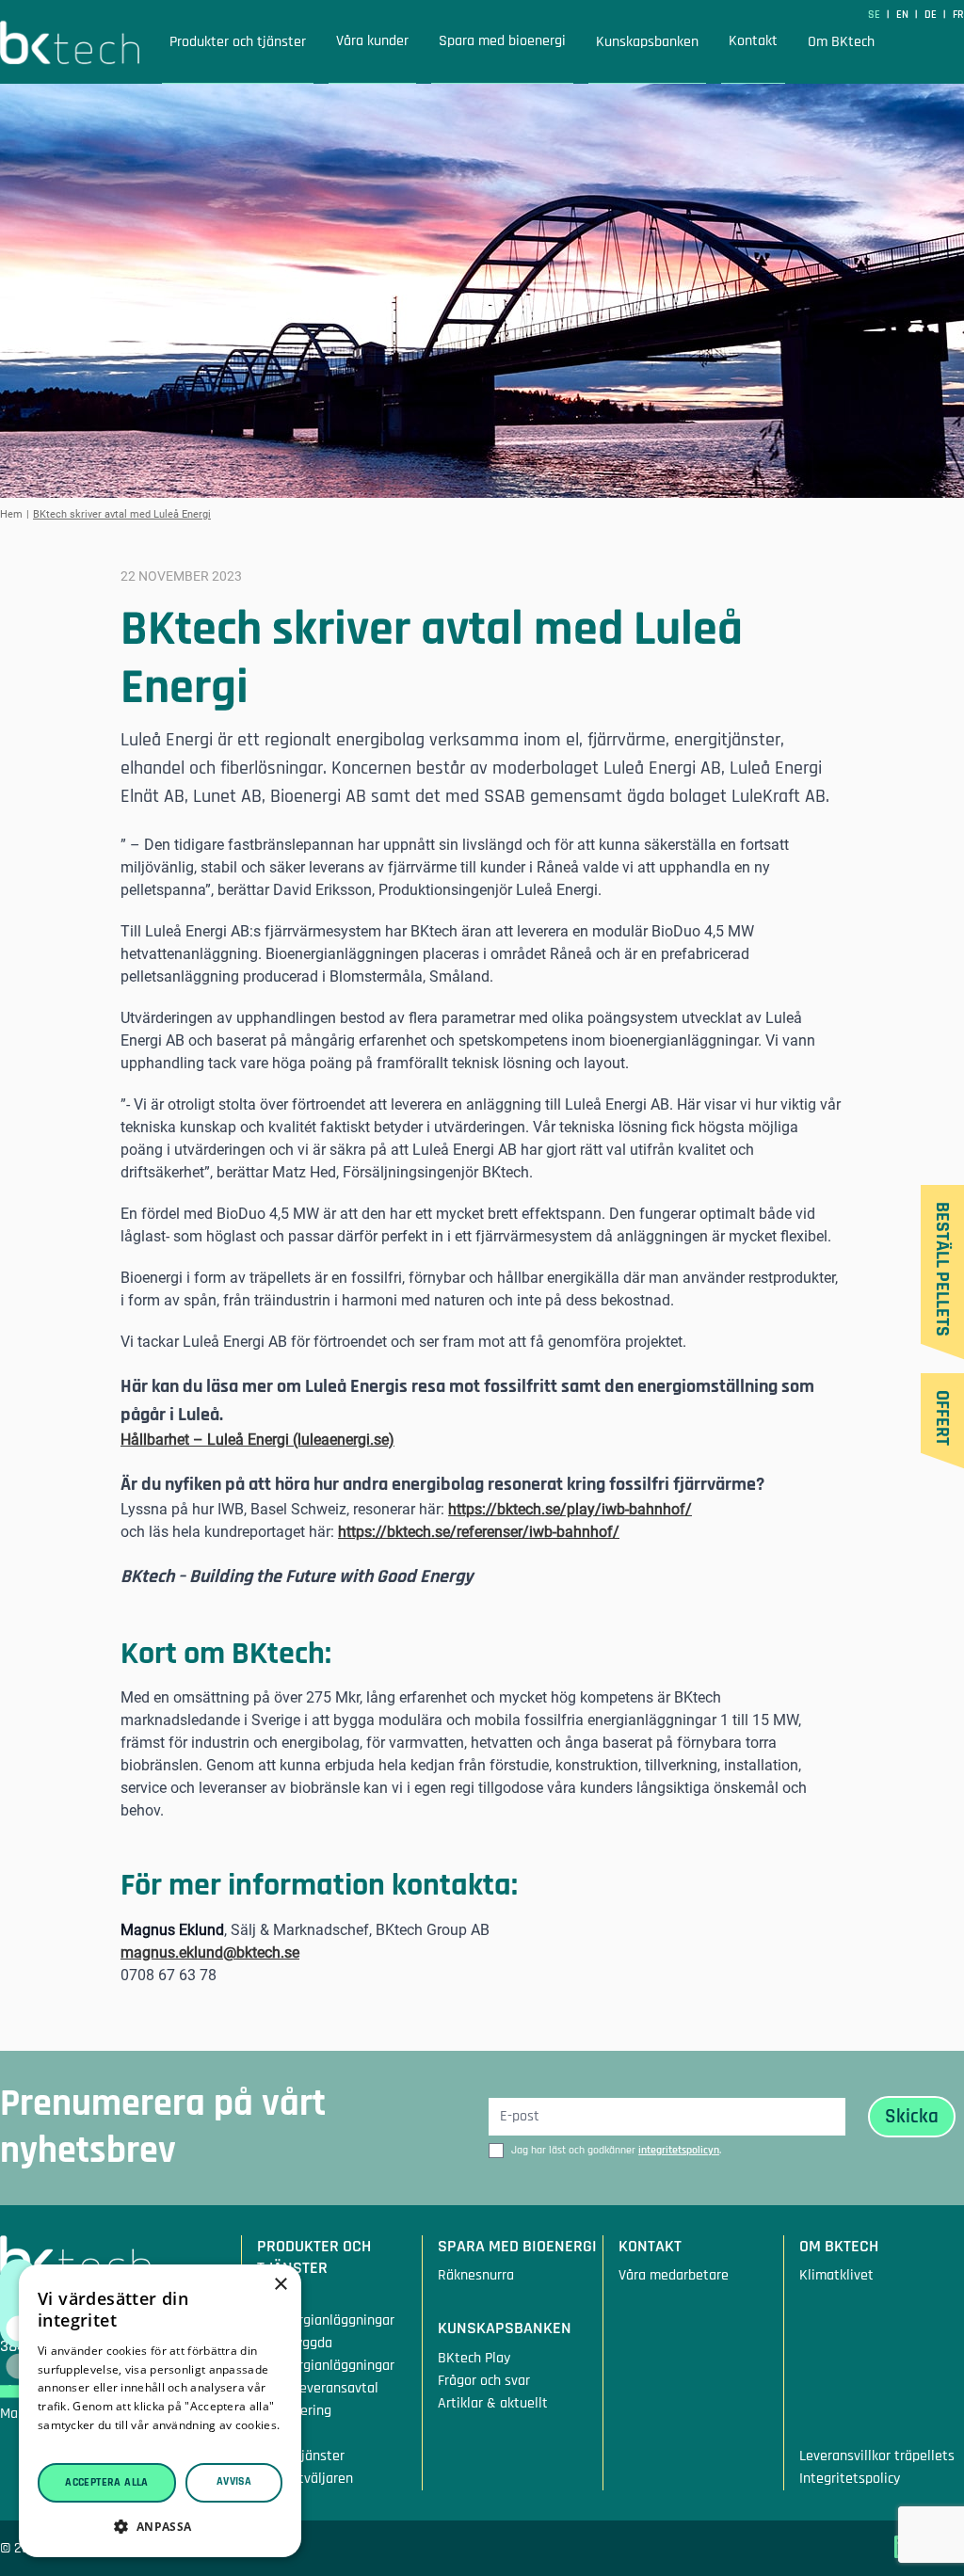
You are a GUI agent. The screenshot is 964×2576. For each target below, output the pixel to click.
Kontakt (753, 41)
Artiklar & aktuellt (493, 2402)
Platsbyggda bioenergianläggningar (326, 2353)
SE (876, 15)
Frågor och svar (484, 2380)
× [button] (280, 2285)
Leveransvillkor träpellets (877, 2455)
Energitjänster (301, 2455)
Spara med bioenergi (502, 41)
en (904, 15)
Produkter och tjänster (238, 42)
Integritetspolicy (850, 2478)
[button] (160, 2527)
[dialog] (160, 2411)
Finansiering (294, 2410)
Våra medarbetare (674, 2275)
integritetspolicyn (679, 2150)
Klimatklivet (836, 2275)
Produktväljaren (305, 2478)
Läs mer (60, 2444)
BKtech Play (474, 2357)
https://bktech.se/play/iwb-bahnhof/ (570, 1509)
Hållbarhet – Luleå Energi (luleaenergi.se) (257, 1440)
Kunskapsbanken (647, 42)
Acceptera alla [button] (107, 2482)
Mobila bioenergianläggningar (326, 2308)
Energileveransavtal (318, 2387)
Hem (11, 514)
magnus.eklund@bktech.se (210, 1952)
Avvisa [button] (234, 2481)
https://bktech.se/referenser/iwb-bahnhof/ (479, 1532)
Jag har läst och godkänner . (616, 2150)
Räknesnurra (476, 2275)
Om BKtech (841, 42)
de (932, 15)
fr (958, 15)
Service (279, 2432)
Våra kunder (372, 41)
